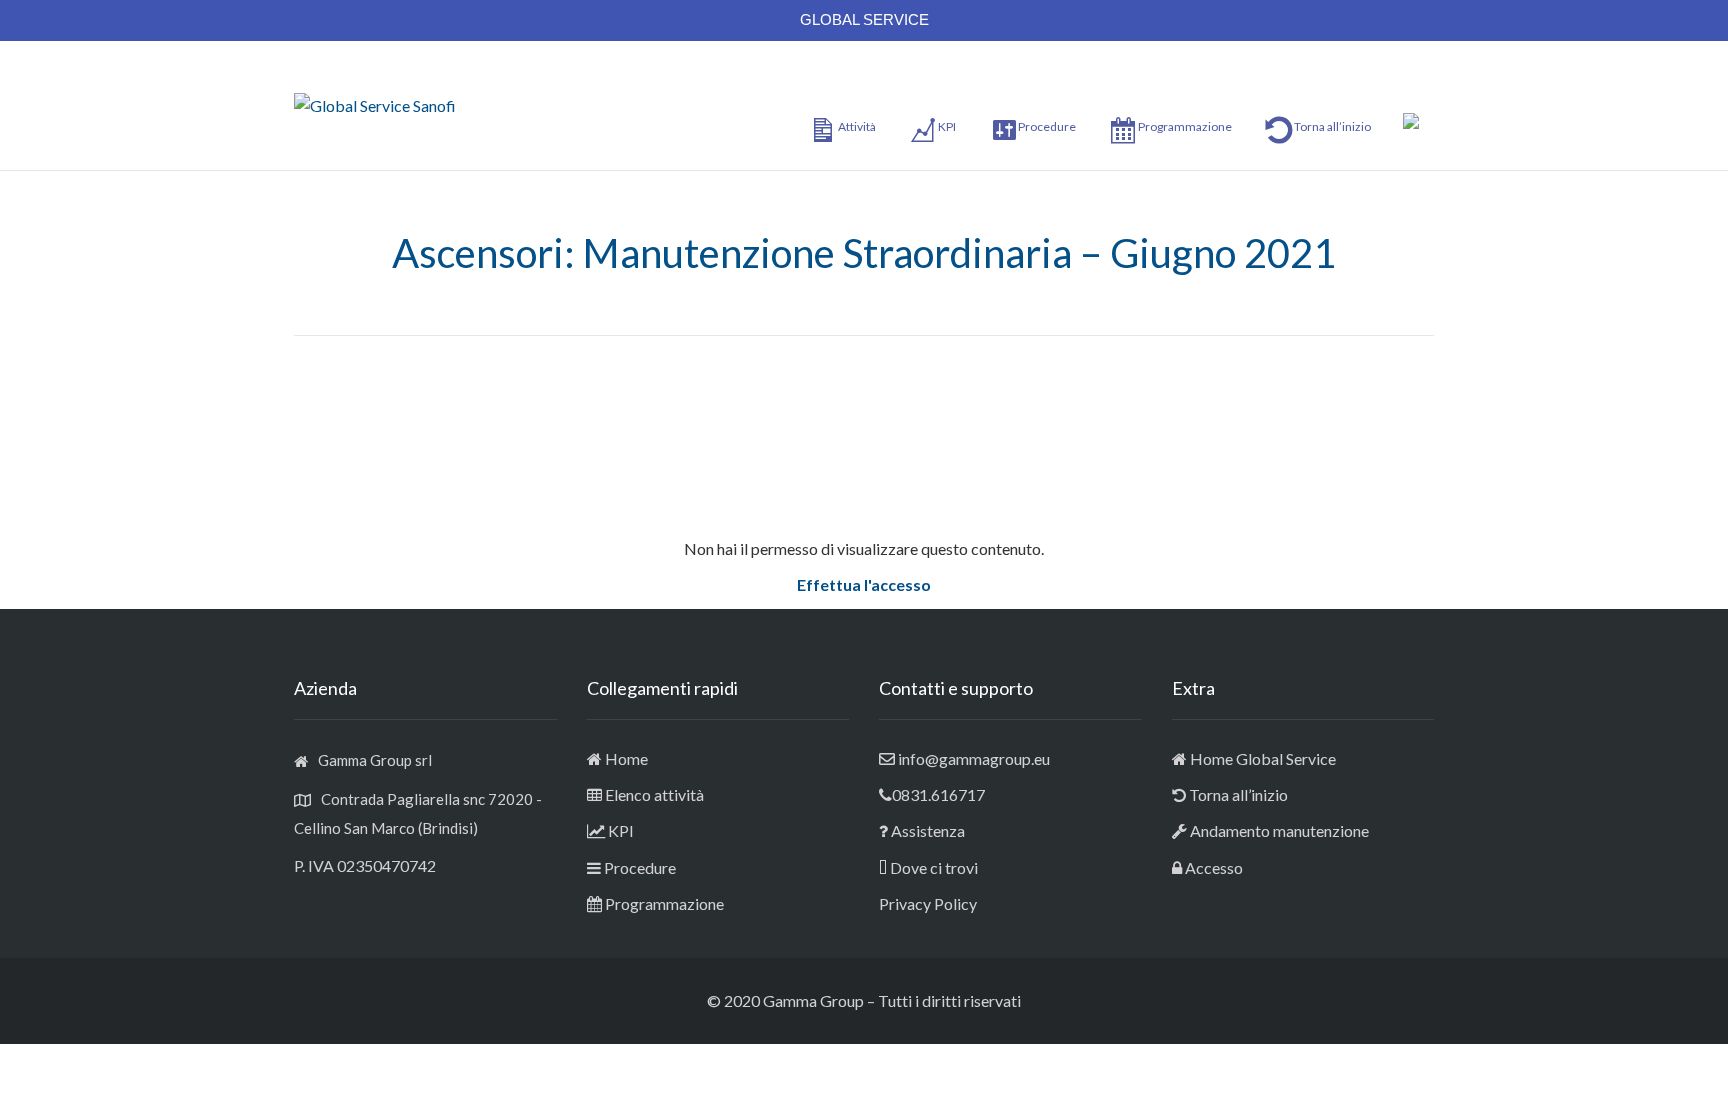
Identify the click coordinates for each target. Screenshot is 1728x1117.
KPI (621, 830)
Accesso (1214, 867)
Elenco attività (654, 794)
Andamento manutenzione (1278, 830)
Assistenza (928, 830)
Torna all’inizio (1237, 794)
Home (626, 758)
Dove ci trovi (934, 867)
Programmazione (664, 903)
